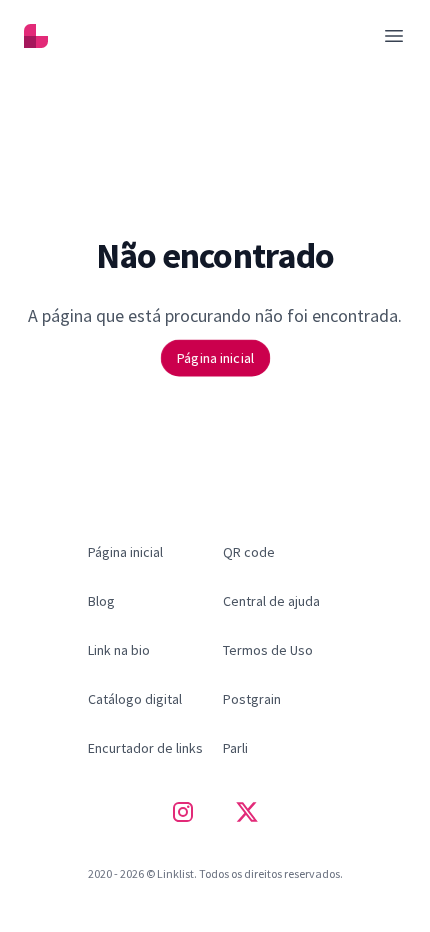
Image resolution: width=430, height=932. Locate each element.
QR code (249, 552)
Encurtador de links (145, 748)
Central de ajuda (271, 601)
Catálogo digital (135, 699)
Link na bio (119, 650)
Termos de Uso (268, 650)
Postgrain (252, 699)
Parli (235, 748)
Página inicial (215, 357)
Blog (101, 601)
